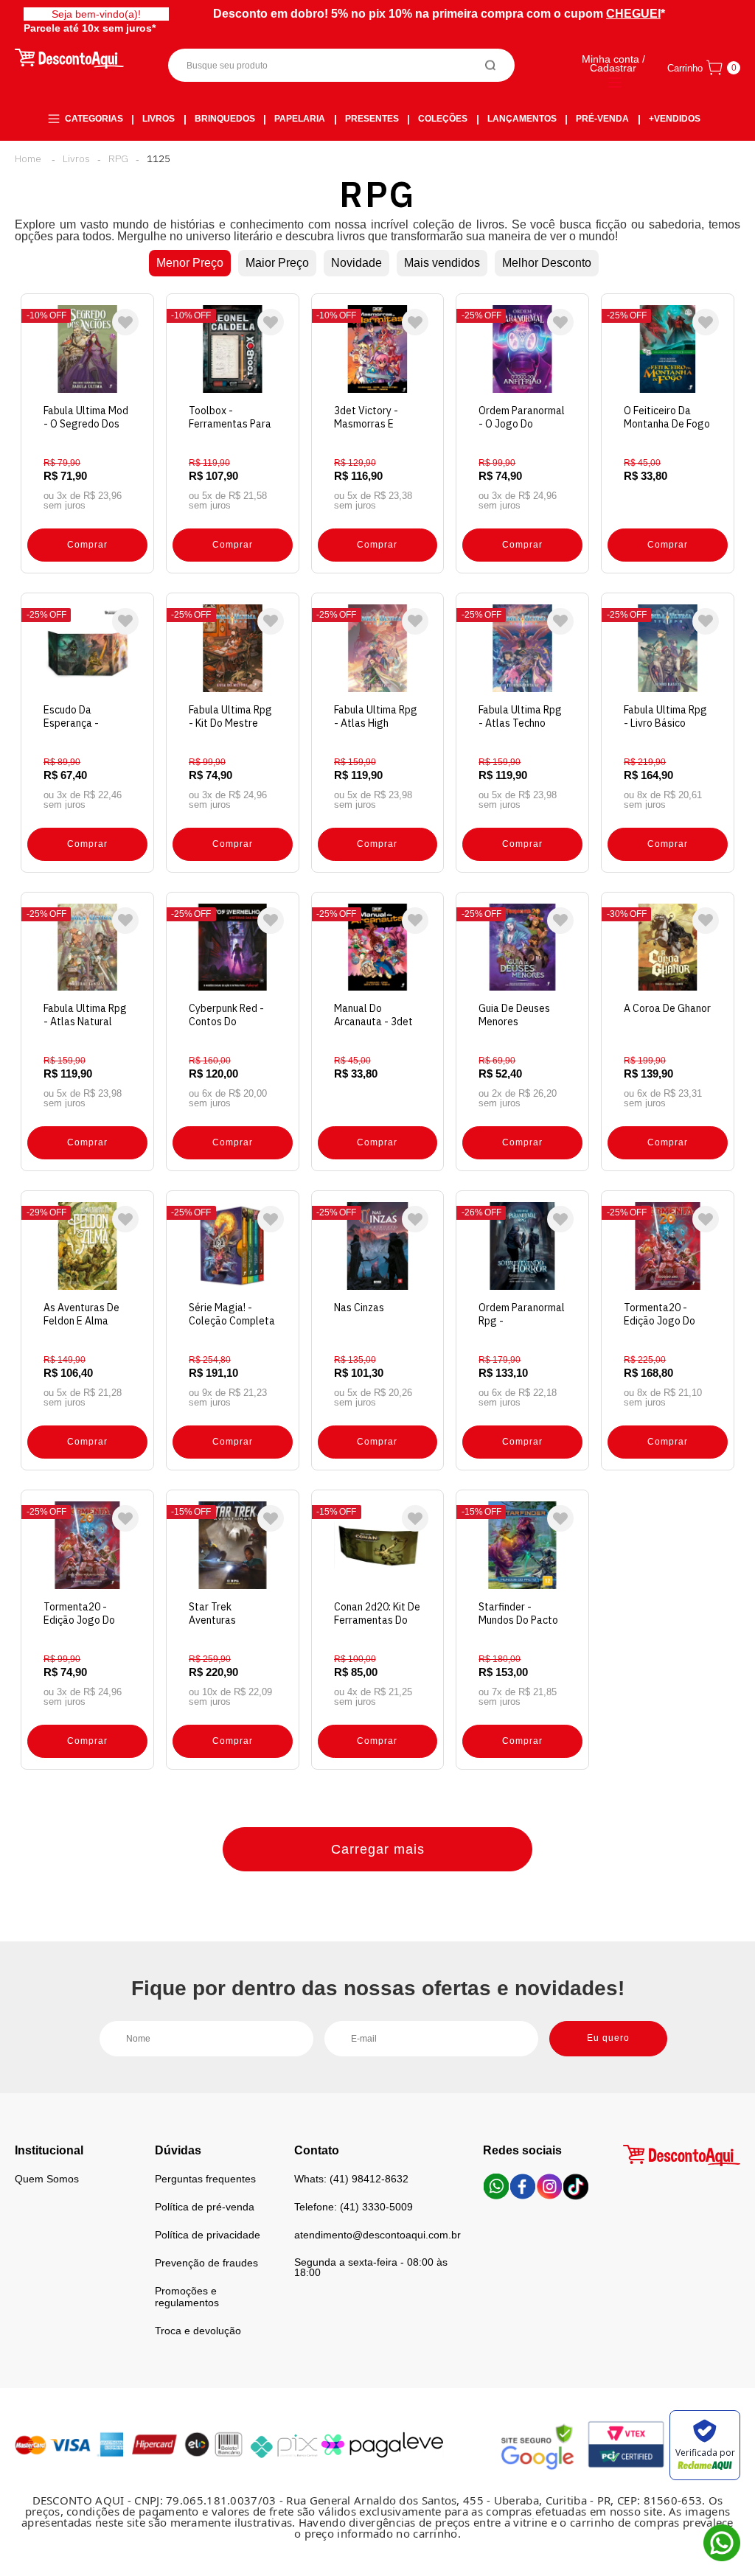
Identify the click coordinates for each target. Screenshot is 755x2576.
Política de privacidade (208, 2235)
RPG (118, 158)
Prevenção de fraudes (206, 2263)
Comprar (87, 545)
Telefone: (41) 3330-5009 (354, 2207)
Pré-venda (602, 119)
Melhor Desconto (547, 263)
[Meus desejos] (125, 322)
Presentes (372, 119)
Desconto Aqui (28, 158)
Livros (159, 119)
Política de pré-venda (205, 2207)
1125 (159, 158)
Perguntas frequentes (205, 2179)
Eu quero (608, 2038)
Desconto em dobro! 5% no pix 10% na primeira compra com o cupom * (439, 14)
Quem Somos (47, 2179)
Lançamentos (522, 119)
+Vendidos (675, 119)
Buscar (491, 65)
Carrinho (685, 68)
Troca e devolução (198, 2331)
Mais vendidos (442, 263)
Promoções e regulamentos (187, 2297)
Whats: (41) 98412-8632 (351, 2179)
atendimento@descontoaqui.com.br (377, 2235)
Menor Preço (190, 263)
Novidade (356, 263)
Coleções (443, 119)
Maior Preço (277, 263)
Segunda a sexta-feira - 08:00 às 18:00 (371, 2267)
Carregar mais (378, 1849)
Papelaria (300, 119)
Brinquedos (225, 119)
